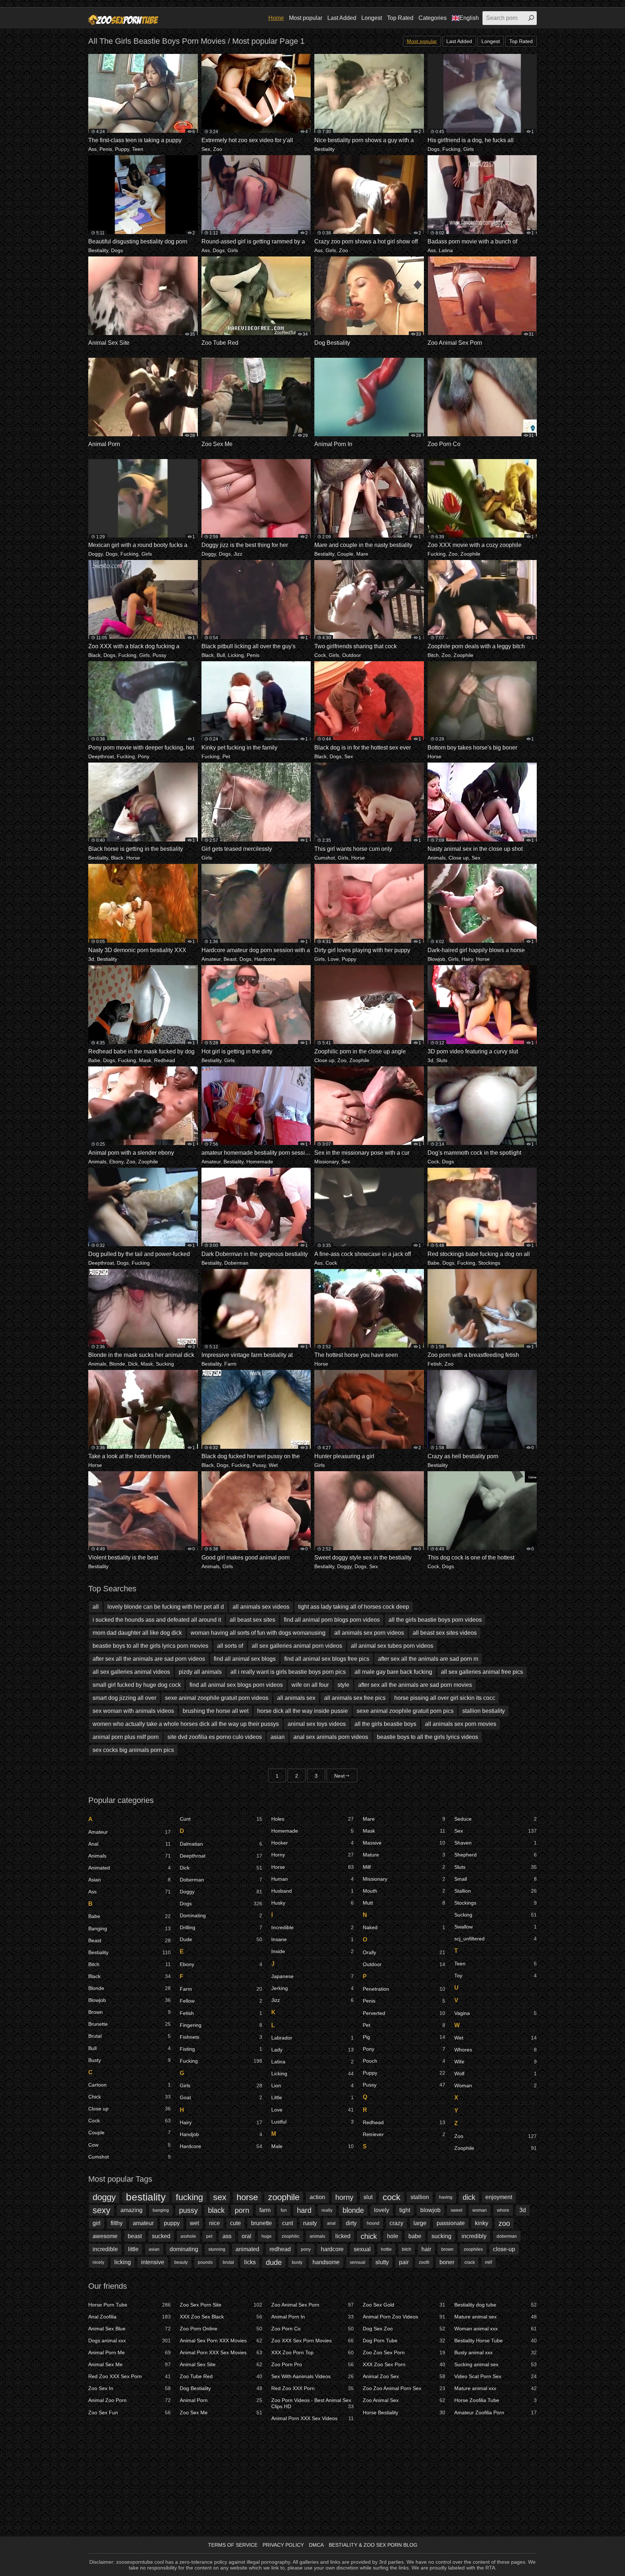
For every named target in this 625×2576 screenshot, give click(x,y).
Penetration (404, 1989)
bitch (407, 2249)
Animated (129, 1868)
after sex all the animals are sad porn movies (415, 1685)
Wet (273, 1465)
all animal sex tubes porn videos (392, 1646)
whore (503, 2210)
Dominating (221, 1915)
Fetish (435, 1364)
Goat (221, 2097)
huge (267, 2236)
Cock (320, 655)
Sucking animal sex (496, 2364)
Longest (372, 18)
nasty (310, 2223)
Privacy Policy (283, 2545)
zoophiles (473, 2249)
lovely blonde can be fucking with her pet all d (166, 1607)
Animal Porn (221, 2400)
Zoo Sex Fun (129, 2412)
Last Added (342, 18)
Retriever (404, 2134)
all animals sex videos (261, 1607)
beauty (181, 2262)
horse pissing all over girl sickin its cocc (445, 1698)
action (317, 2197)
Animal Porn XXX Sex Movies (221, 2352)
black (216, 2210)
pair (404, 2262)
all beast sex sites (252, 1620)
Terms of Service (233, 2545)
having (446, 2197)
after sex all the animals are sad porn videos (149, 1659)
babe (415, 2236)
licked (343, 2236)
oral (246, 2236)
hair (426, 2249)
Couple (345, 554)
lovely (382, 2210)
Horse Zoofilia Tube (496, 2400)
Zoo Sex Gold (404, 2305)
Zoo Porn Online (221, 2329)
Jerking (312, 1988)
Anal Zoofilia (129, 2317)
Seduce (496, 1819)
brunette (262, 2223)
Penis (106, 149)
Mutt (404, 1903)
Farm (230, 1364)
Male (312, 2146)
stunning (217, 2249)
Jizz (238, 554)
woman (480, 2210)
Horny (312, 1855)
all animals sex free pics (355, 1698)
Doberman (236, 1263)
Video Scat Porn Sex (496, 2376)
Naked (404, 1927)
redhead (280, 2249)
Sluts (442, 1060)
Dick (133, 1364)
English (469, 18)
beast (135, 2236)
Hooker (312, 1843)
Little (312, 2097)
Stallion (496, 1891)
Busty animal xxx (496, 2352)
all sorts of (230, 1646)
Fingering (221, 2025)
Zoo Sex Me (221, 2412)
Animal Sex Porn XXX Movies (221, 2341)
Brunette (129, 2024)
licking (123, 2262)
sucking (441, 2236)
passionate (451, 2223)
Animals (437, 858)
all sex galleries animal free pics (482, 1672)
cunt (288, 2223)
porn (242, 2210)
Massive (404, 1843)
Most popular (306, 18)
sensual (358, 2262)
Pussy (160, 655)
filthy (117, 2223)
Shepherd (496, 1855)
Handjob (221, 2134)
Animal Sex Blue (129, 2329)
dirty (351, 2223)
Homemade (260, 1162)
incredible (105, 2249)
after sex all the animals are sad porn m (428, 1659)
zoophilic (291, 2236)
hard (304, 2210)
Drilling (221, 1927)
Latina (446, 250)
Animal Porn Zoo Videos (404, 2317)
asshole (188, 2236)
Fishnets (221, 2037)
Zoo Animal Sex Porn (312, 2305)
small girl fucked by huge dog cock (137, 1685)
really (327, 2210)
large (420, 2223)
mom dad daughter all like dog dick (137, 1633)
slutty (382, 2262)
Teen (138, 149)
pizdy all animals (200, 1672)
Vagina (496, 2013)
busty (297, 2262)
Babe (94, 1060)
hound (373, 2223)
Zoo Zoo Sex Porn (404, 2352)
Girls (469, 149)
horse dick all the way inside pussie (303, 1711)
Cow (129, 2145)
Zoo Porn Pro (312, 2364)
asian (278, 1737)
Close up (459, 858)
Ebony (116, 1162)
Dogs (433, 149)
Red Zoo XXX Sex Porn (129, 2376)
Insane (312, 1939)
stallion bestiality (484, 1711)
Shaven (496, 1843)
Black (94, 655)
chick (369, 2236)
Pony (144, 756)
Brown (129, 2012)
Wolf (496, 2074)
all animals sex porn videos (369, 1633)
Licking (236, 655)
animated (247, 2249)
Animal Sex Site (221, 2364)
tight (405, 2210)
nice (214, 2223)
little (133, 2249)
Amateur (211, 959)
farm (265, 2210)
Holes (312, 1819)
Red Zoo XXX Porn (312, 2388)
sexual (362, 2249)
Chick (129, 2097)
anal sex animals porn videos (331, 1737)
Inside (312, 1951)
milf (488, 2262)
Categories (433, 18)
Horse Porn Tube (129, 2305)
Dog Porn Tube (404, 2341)
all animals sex (296, 1698)
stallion (420, 2197)
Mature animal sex (496, 2317)
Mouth (404, 1891)
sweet (456, 2210)
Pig (404, 2037)
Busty (129, 2060)
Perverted (404, 2013)
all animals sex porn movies (461, 1724)
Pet (226, 756)
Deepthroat (101, 756)
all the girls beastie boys (385, 1724)
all (96, 1607)
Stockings (489, 1263)
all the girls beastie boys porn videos (435, 1620)
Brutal (129, 2036)
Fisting (221, 2049)
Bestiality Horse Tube (496, 2341)
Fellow (221, 2001)
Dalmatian (221, 1844)
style (343, 1685)
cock (392, 2197)
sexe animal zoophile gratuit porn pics (405, 1711)
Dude (221, 1939)
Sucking (165, 1364)
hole (393, 2236)
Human (312, 1879)
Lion (312, 2085)
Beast (230, 959)
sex (220, 2197)
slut (368, 2197)
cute (235, 2223)
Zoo (218, 149)
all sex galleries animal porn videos (297, 1646)
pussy (188, 2210)
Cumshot (325, 858)
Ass (92, 149)
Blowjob (436, 959)
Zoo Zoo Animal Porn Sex (404, 2388)
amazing (131, 2210)
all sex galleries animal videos (131, 1672)
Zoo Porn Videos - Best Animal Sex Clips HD (312, 2403)
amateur (143, 2223)
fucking (189, 2197)
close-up (504, 2249)
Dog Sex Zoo (404, 2329)
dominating (184, 2249)
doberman (507, 2236)
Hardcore (265, 959)
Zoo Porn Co (312, 2329)
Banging (129, 1928)
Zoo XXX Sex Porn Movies (312, 2341)
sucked (161, 2236)
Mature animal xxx (496, 2388)
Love (333, 959)
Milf (404, 1867)
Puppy (122, 149)
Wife (496, 2062)
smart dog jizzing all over (124, 1698)
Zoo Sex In (129, 2388)
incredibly (474, 2236)
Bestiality (324, 149)
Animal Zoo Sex (404, 2376)
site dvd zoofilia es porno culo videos (215, 1737)
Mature (404, 1855)
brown (447, 2249)
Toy (496, 1976)
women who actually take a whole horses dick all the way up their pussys (186, 1724)
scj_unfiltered (496, 1939)
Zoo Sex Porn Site (221, 2305)
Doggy (95, 554)
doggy (104, 2197)
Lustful (312, 2122)
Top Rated (400, 18)
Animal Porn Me (129, 2352)
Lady (312, 2050)
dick (469, 2197)
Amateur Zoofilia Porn (496, 2412)
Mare (362, 554)
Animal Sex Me (129, 2364)
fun (284, 2210)
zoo (504, 2223)
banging (161, 2210)
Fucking (451, 149)
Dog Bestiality (221, 2388)
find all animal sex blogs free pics (327, 1659)
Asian (129, 1880)
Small (496, 1879)
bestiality (146, 2197)
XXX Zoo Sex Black (221, 2317)
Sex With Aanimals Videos (312, 2376)
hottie (386, 2249)
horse (247, 2197)
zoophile (284, 2197)
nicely (98, 2262)
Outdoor (352, 655)
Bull (221, 655)
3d (91, 959)
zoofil (424, 2262)
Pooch (404, 2061)
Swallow (496, 1927)
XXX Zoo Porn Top (312, 2352)
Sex (206, 149)
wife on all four (310, 1685)
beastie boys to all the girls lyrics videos (428, 1737)
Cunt (221, 1819)
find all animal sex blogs (245, 1659)
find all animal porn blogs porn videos (332, 1620)
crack (470, 2262)
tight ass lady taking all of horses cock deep (354, 1607)
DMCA (316, 2545)
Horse (434, 756)
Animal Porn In (312, 2317)
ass (227, 2236)
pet (209, 2236)
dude (274, 2262)
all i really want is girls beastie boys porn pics (288, 1672)
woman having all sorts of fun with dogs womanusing (258, 1633)
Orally (404, 1952)
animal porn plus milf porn (126, 1737)
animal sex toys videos (317, 1724)
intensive (153, 2262)
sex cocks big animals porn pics (133, 1750)
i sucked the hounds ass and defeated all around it (157, 1620)
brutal (228, 2262)
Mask (145, 1060)
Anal (129, 1844)
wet (194, 2223)
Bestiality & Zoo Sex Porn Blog (373, 2545)
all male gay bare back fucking (393, 1672)
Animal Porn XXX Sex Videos (312, 2418)
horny (344, 2197)
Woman (496, 2085)
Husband (312, 1891)
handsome (326, 2262)
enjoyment (499, 2197)
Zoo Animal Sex (404, 2400)
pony (306, 2249)
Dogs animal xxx (129, 2341)
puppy (172, 2223)
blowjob (430, 2210)
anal (331, 2223)
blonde (353, 2210)
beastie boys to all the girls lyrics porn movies (150, 1646)
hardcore (332, 2249)
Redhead (165, 1060)
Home (276, 18)
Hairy (467, 959)
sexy (101, 2210)
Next (339, 1776)
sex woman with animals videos (133, 1711)
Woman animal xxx (496, 2329)
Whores (496, 2050)
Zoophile (470, 554)
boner (447, 2262)
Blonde (117, 1364)
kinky (482, 2223)
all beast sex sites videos (445, 1633)
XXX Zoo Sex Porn (404, 2364)
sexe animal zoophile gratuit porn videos (217, 1698)
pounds (205, 2262)
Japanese (312, 1976)
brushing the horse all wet (216, 1711)
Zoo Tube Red (221, 2376)
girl (97, 2223)
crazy (396, 2223)
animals (317, 2236)
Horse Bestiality (404, 2412)
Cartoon (129, 2085)
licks (250, 2262)
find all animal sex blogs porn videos (236, 1685)
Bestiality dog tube (496, 2305)
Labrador (312, 2038)
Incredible (312, 1927)
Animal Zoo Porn (129, 2400)
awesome (105, 2236)
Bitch (433, 655)
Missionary (326, 1162)
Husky (312, 1903)
